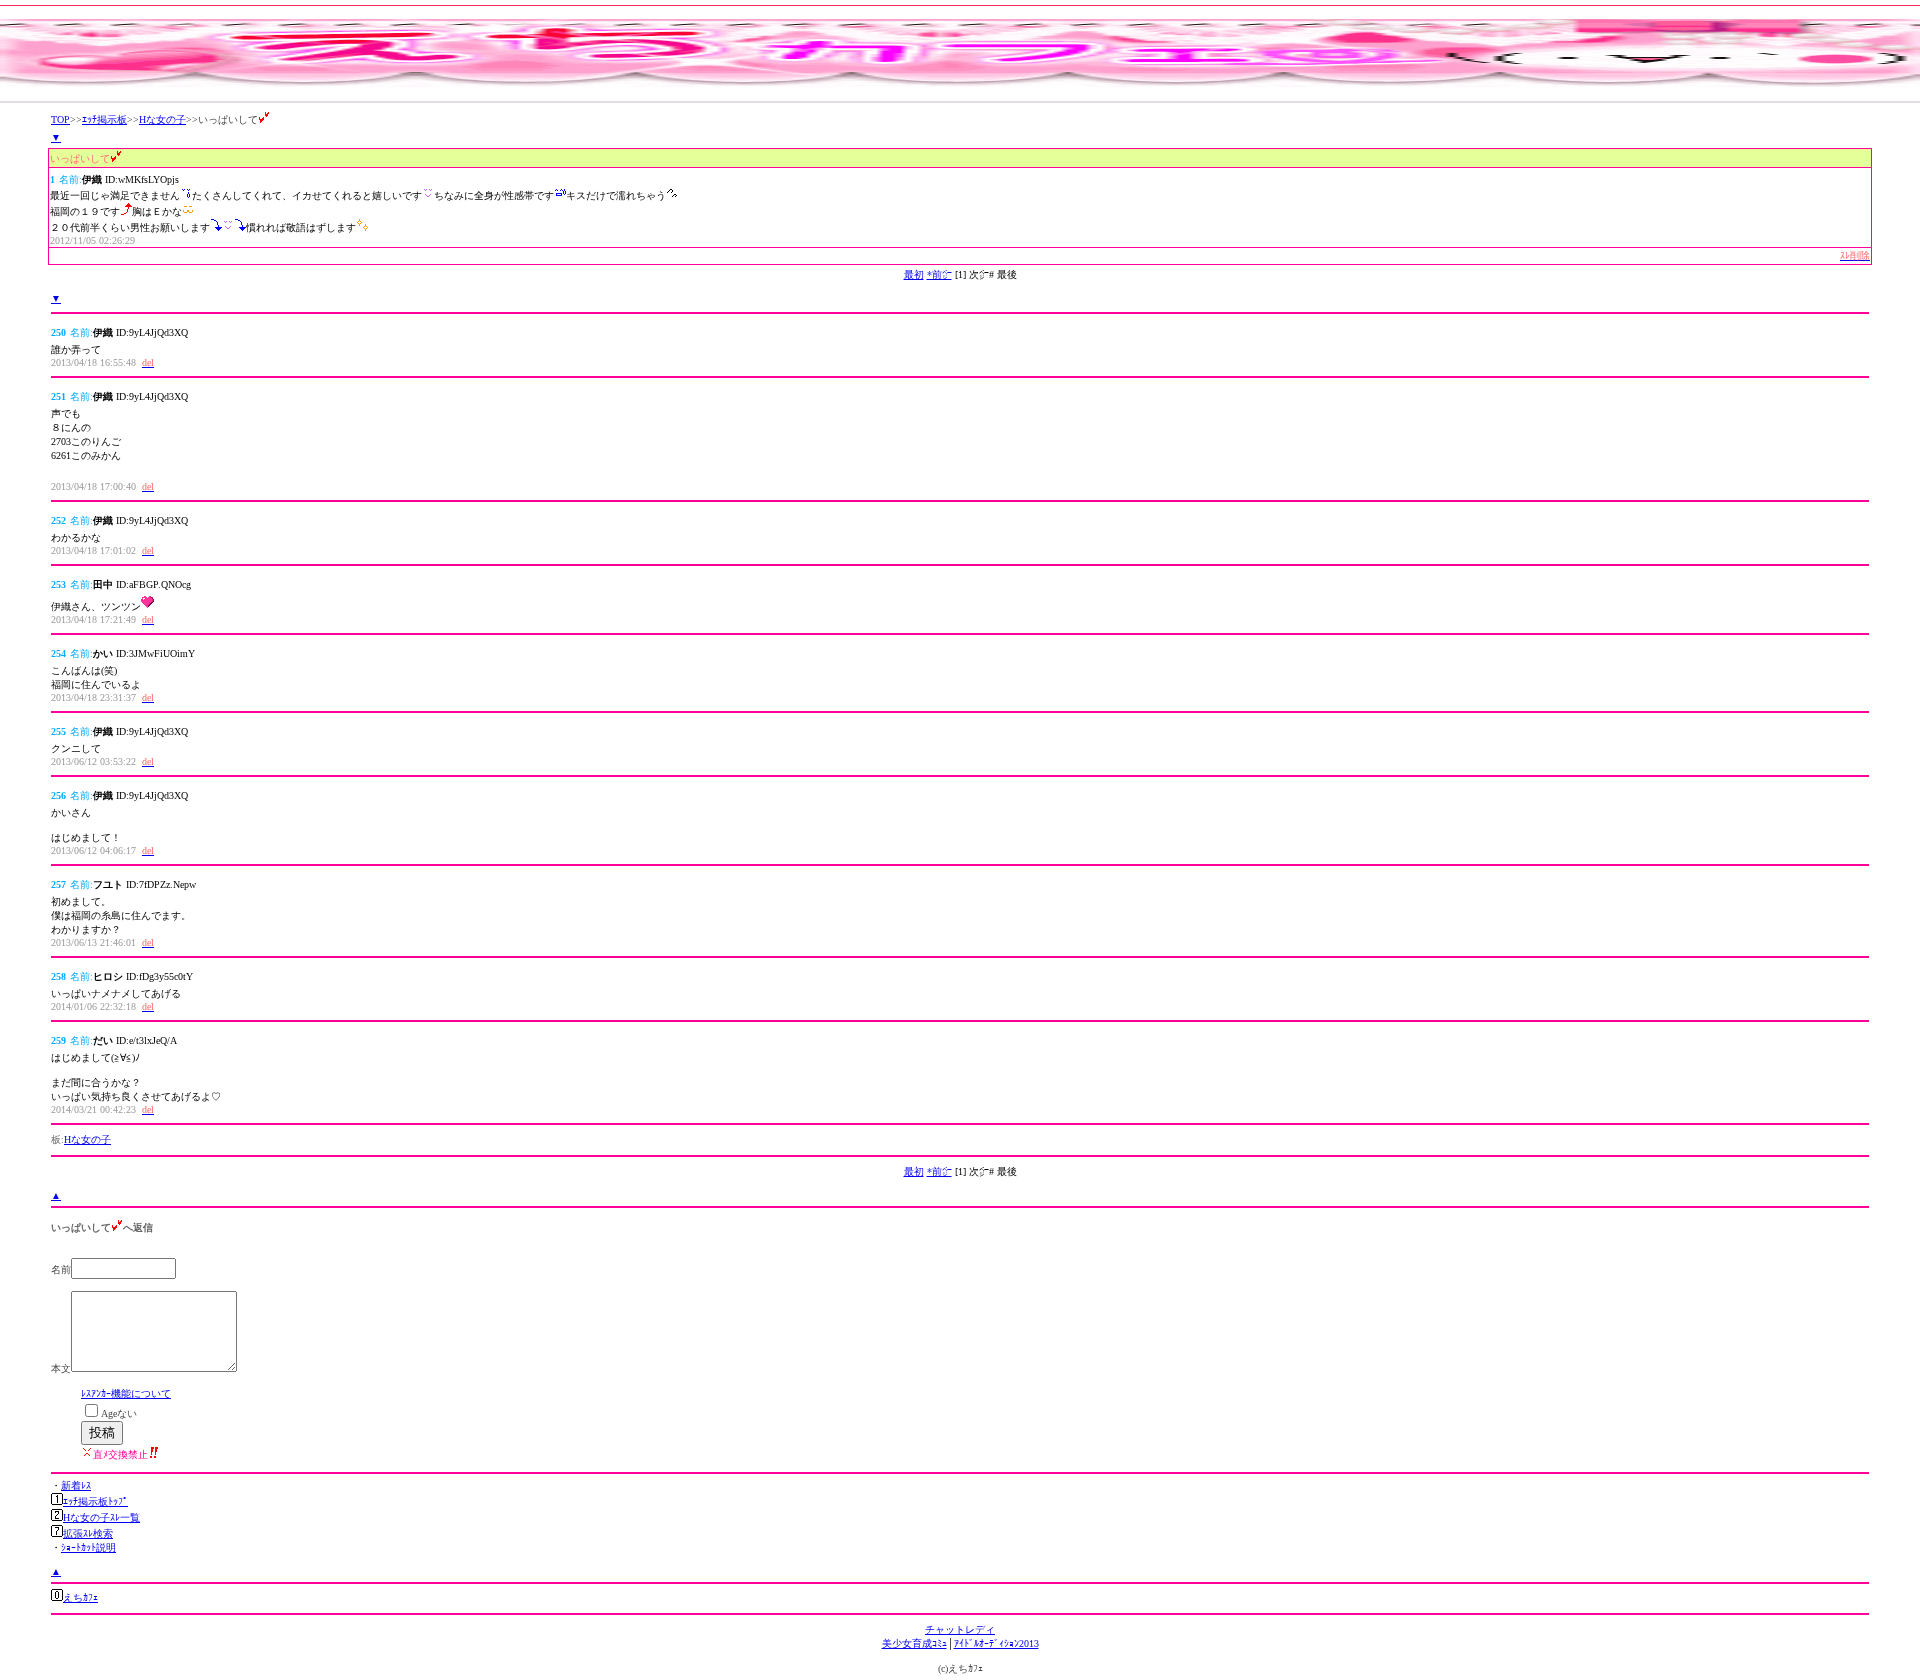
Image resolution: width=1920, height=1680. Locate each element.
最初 (914, 274)
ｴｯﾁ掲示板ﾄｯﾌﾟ (95, 1501)
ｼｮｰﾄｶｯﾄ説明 (88, 1547)
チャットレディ (960, 1629)
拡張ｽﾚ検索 (88, 1533)
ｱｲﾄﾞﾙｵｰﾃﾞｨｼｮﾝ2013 (996, 1643)
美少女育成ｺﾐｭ (914, 1643)
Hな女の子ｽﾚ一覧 (101, 1517)
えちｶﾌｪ (80, 1597)
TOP (60, 119)
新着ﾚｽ (76, 1485)
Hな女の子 (162, 119)
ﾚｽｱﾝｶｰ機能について (126, 1393)
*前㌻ (939, 274)
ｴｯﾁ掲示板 (104, 119)
